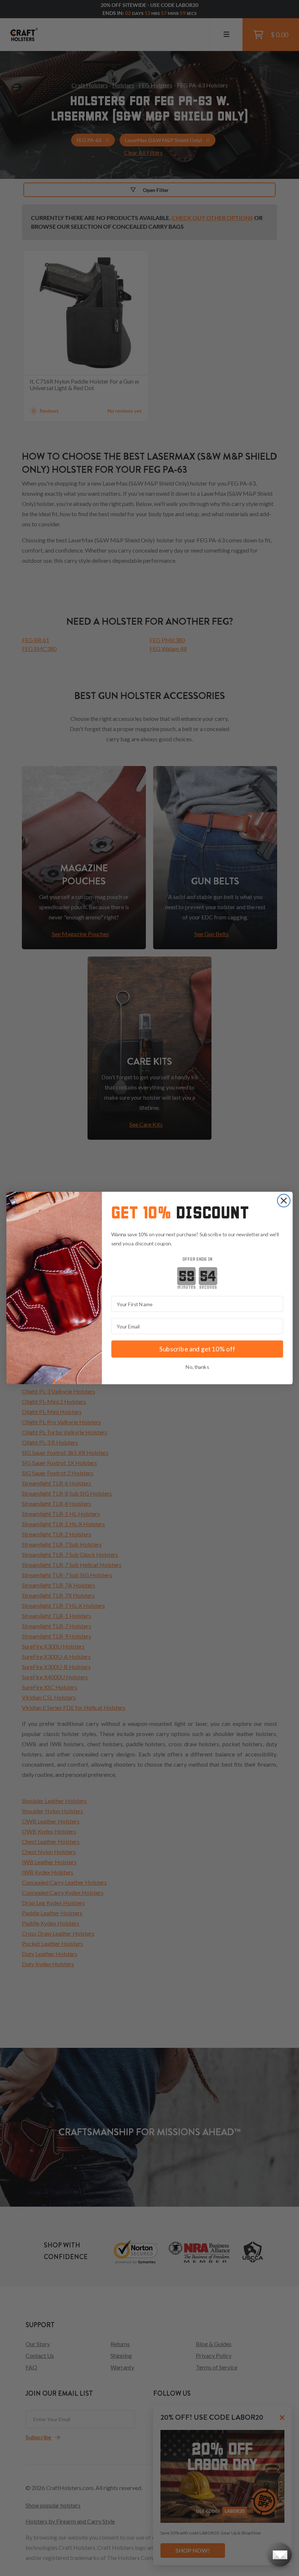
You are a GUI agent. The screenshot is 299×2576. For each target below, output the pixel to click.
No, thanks (197, 1367)
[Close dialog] (284, 1201)
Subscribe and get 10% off (197, 1349)
